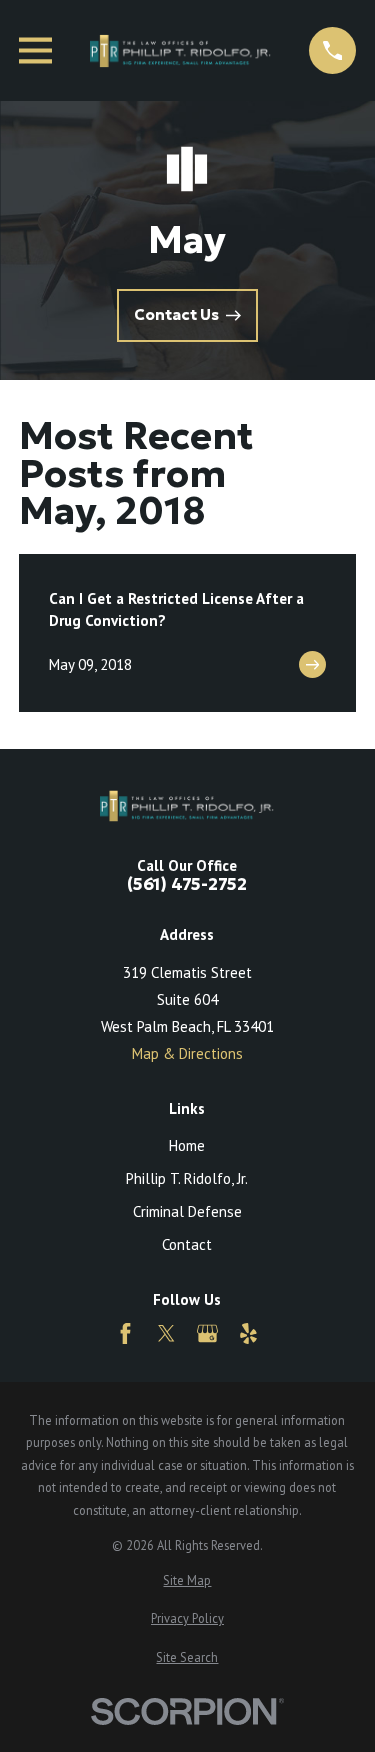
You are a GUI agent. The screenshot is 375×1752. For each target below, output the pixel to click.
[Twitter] (166, 1333)
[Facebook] (125, 1333)
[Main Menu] (35, 50)
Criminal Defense (187, 1211)
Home (187, 1145)
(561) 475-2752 (187, 885)
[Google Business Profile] (207, 1333)
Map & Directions (187, 1053)
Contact (187, 1244)
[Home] (180, 50)
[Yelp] (248, 1333)
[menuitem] (187, 1580)
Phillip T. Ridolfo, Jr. (187, 1178)
